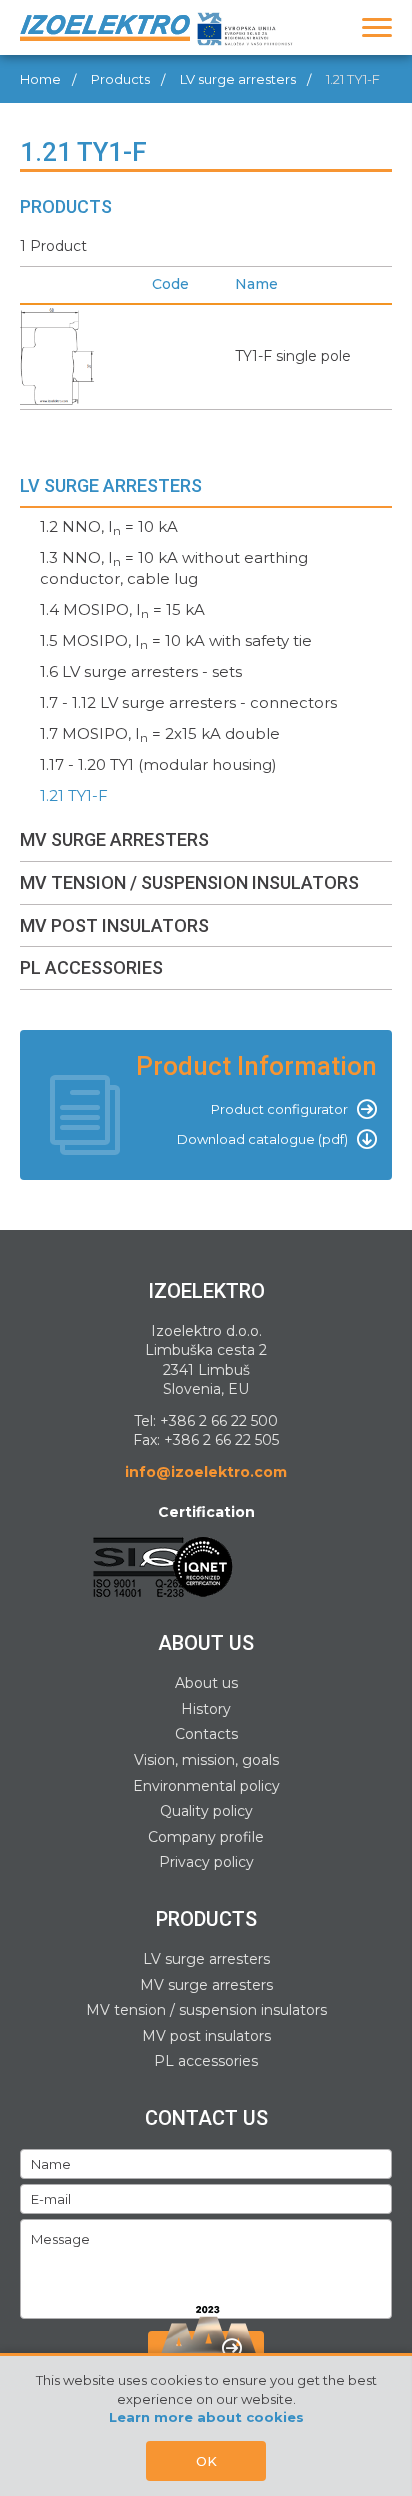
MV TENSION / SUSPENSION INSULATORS (189, 882)
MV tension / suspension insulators (206, 2010)
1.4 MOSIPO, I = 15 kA (122, 610)
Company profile (206, 1837)
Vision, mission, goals (206, 1760)
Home (40, 79)
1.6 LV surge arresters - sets (141, 671)
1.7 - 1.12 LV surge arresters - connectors (188, 702)
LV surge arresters (238, 79)
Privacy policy (206, 1862)
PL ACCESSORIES (91, 967)
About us (206, 1683)
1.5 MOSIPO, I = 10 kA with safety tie (176, 641)
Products (120, 79)
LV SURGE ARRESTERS (111, 485)
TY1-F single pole (293, 356)
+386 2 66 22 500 (219, 1421)
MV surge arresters (206, 1985)
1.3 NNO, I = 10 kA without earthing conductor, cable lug (174, 568)
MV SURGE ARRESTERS (114, 839)
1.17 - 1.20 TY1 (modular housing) (158, 764)
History (206, 1709)
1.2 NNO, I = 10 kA (109, 527)
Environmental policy (206, 1786)
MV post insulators (206, 2036)
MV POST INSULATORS (114, 925)
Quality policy (206, 1811)
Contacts (206, 1734)
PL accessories (206, 2061)
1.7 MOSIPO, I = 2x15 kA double (160, 734)
